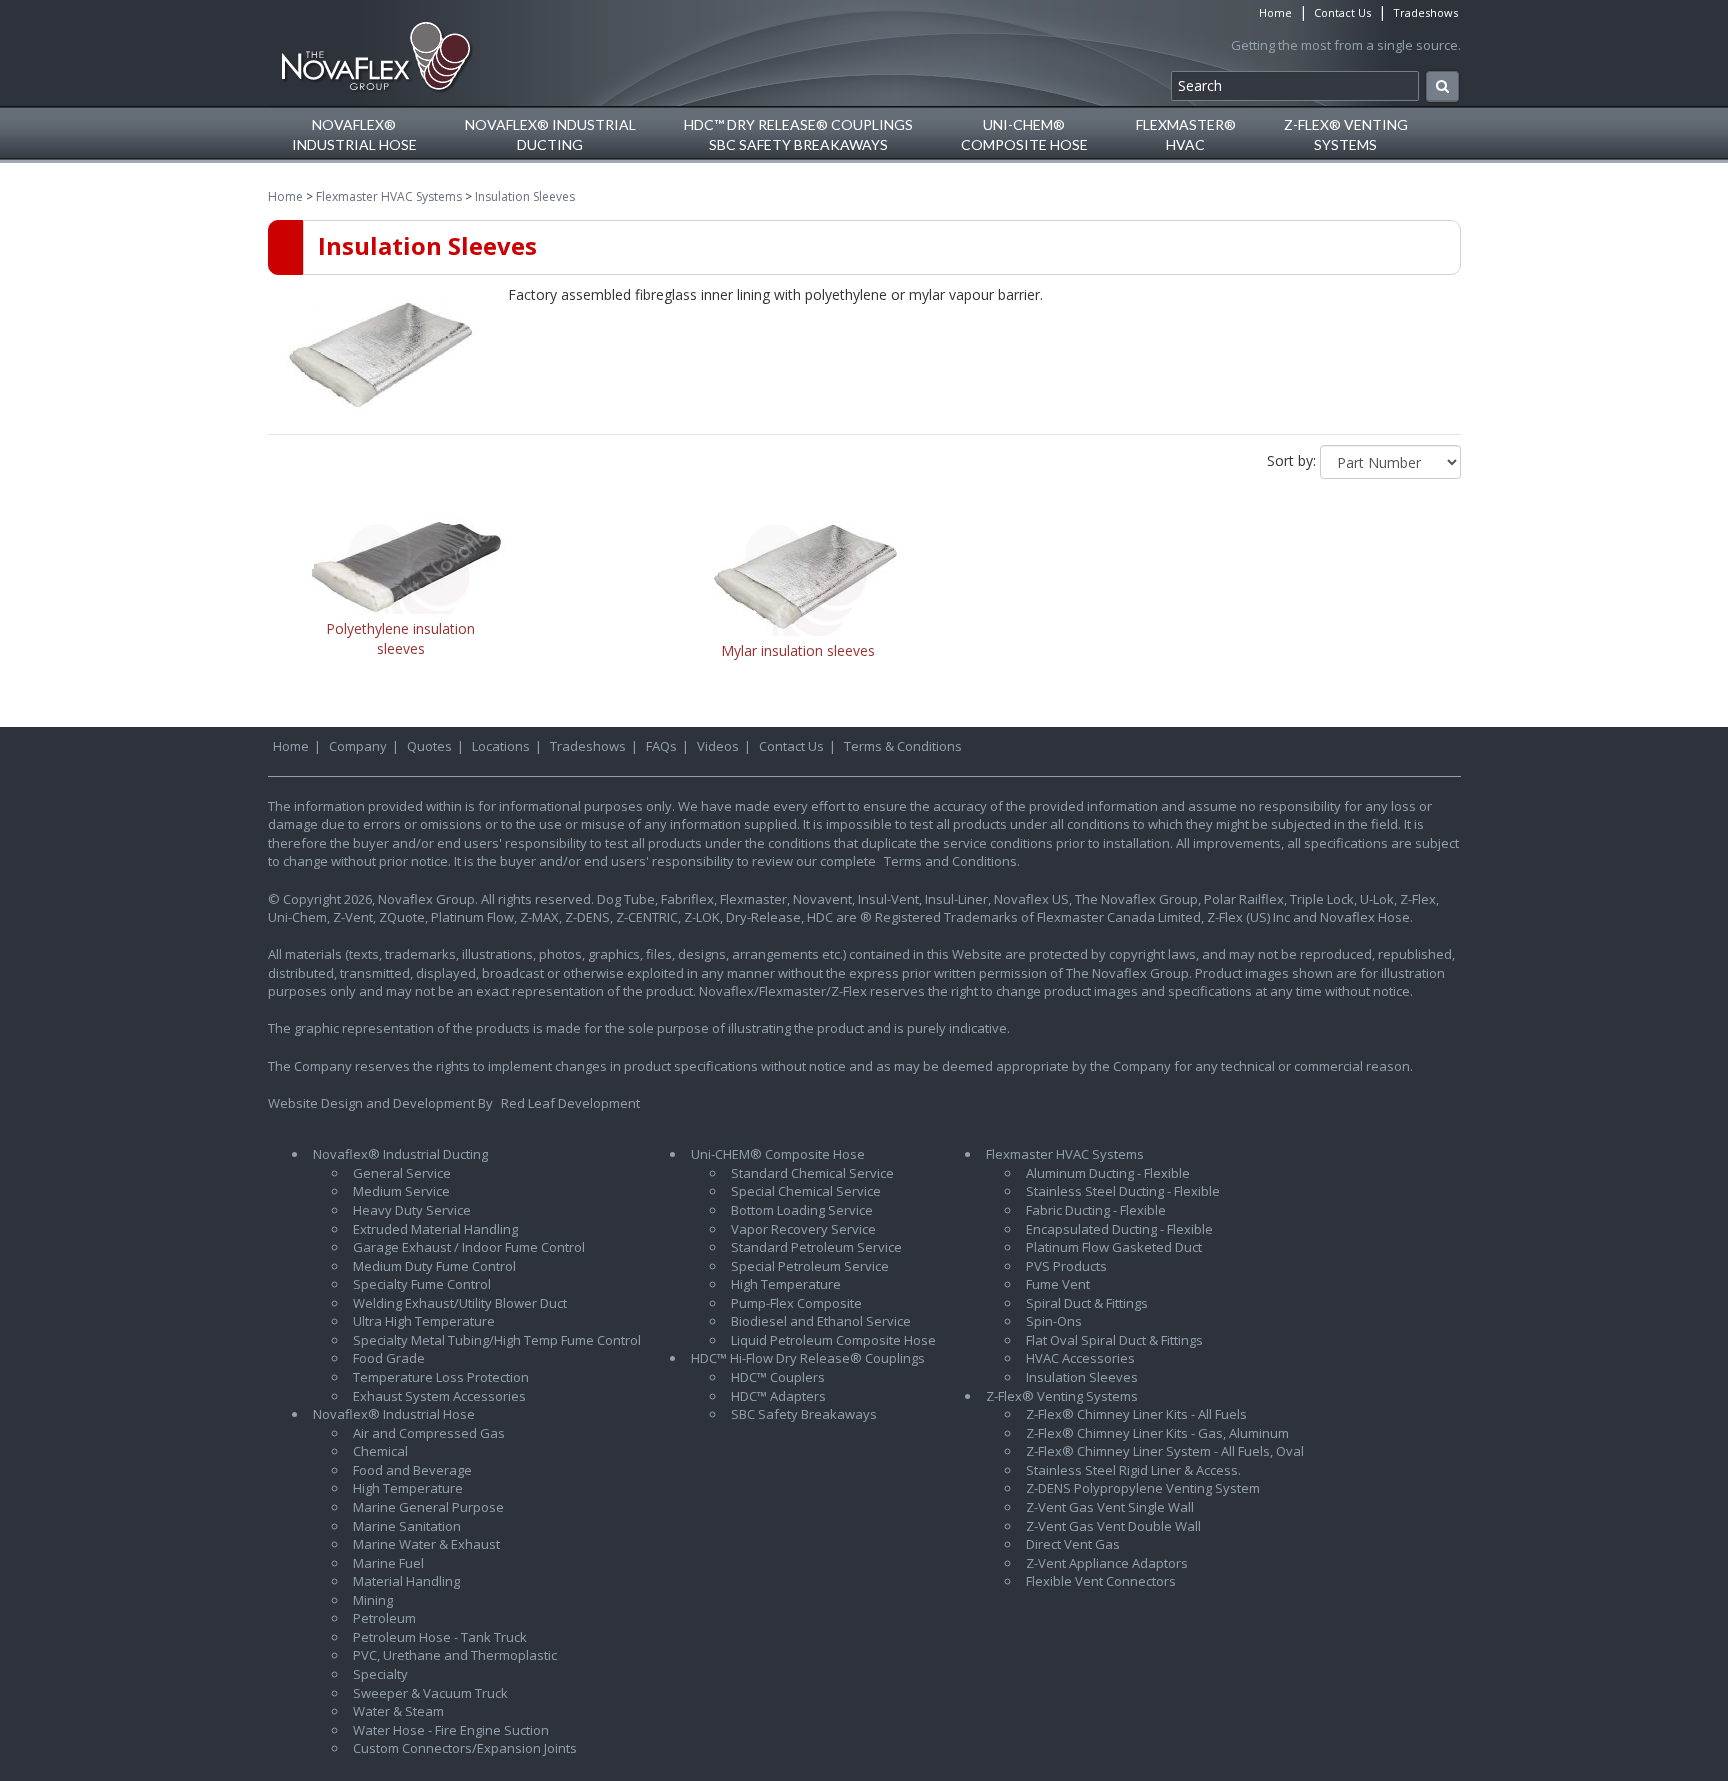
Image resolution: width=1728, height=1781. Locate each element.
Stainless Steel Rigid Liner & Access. (1133, 1470)
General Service (402, 1173)
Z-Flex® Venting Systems (1062, 1396)
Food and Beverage (412, 1470)
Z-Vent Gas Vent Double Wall (1113, 1526)
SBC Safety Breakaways (804, 1414)
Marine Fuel (388, 1563)
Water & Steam (398, 1711)
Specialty (380, 1674)
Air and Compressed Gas (429, 1433)
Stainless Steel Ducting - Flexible (1123, 1191)
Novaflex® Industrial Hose (394, 1414)
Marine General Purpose (428, 1507)
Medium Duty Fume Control (434, 1266)
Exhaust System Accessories (439, 1396)
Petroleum (384, 1618)
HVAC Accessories (1080, 1358)
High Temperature (408, 1488)
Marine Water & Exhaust (426, 1544)
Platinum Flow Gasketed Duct (1114, 1247)
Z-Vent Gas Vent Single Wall (1110, 1507)
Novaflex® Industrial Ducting (400, 1154)
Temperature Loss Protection (441, 1377)
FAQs (661, 746)
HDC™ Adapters (778, 1396)
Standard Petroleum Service (816, 1247)
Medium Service (401, 1191)
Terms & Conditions (903, 746)
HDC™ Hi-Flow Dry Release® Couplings (808, 1358)
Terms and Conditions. (952, 861)
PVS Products (1066, 1266)
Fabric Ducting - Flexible (1096, 1210)
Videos (718, 746)
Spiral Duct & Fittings (1087, 1303)
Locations (501, 746)
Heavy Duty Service (412, 1210)
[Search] (1442, 86)
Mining (373, 1600)
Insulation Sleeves (525, 196)
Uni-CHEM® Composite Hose (778, 1154)
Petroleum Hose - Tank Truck (440, 1637)
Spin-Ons (1054, 1321)
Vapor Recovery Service (803, 1229)
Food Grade (389, 1358)
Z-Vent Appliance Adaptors (1107, 1563)
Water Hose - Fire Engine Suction (451, 1730)
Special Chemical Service (806, 1191)
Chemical (380, 1451)
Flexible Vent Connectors (1101, 1581)
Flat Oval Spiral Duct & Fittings (1114, 1340)
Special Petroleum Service (810, 1266)
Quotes (429, 746)
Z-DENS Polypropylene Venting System (1143, 1488)
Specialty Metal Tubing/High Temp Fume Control (497, 1340)
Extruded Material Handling (435, 1229)
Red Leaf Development (570, 1103)
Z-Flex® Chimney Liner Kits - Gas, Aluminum (1157, 1433)
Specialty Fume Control (422, 1284)
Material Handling (406, 1581)
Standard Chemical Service (812, 1173)
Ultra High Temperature (424, 1321)
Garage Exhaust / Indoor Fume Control (469, 1247)
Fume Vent (1058, 1284)
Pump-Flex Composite (796, 1303)
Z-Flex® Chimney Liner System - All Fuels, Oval (1165, 1451)
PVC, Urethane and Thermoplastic (455, 1655)
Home (1275, 12)
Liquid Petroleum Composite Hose (833, 1340)
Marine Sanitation (407, 1526)
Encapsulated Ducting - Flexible (1119, 1229)
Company (358, 746)
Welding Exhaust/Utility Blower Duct (460, 1303)
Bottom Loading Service (802, 1210)
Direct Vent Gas (1073, 1544)
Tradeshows (1425, 12)
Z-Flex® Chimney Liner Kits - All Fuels (1136, 1414)
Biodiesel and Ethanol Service (821, 1321)
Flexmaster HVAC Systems (389, 196)
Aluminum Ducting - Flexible (1108, 1173)
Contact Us (1342, 12)
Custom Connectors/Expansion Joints (465, 1748)
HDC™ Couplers (778, 1377)
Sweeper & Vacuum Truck (430, 1693)
